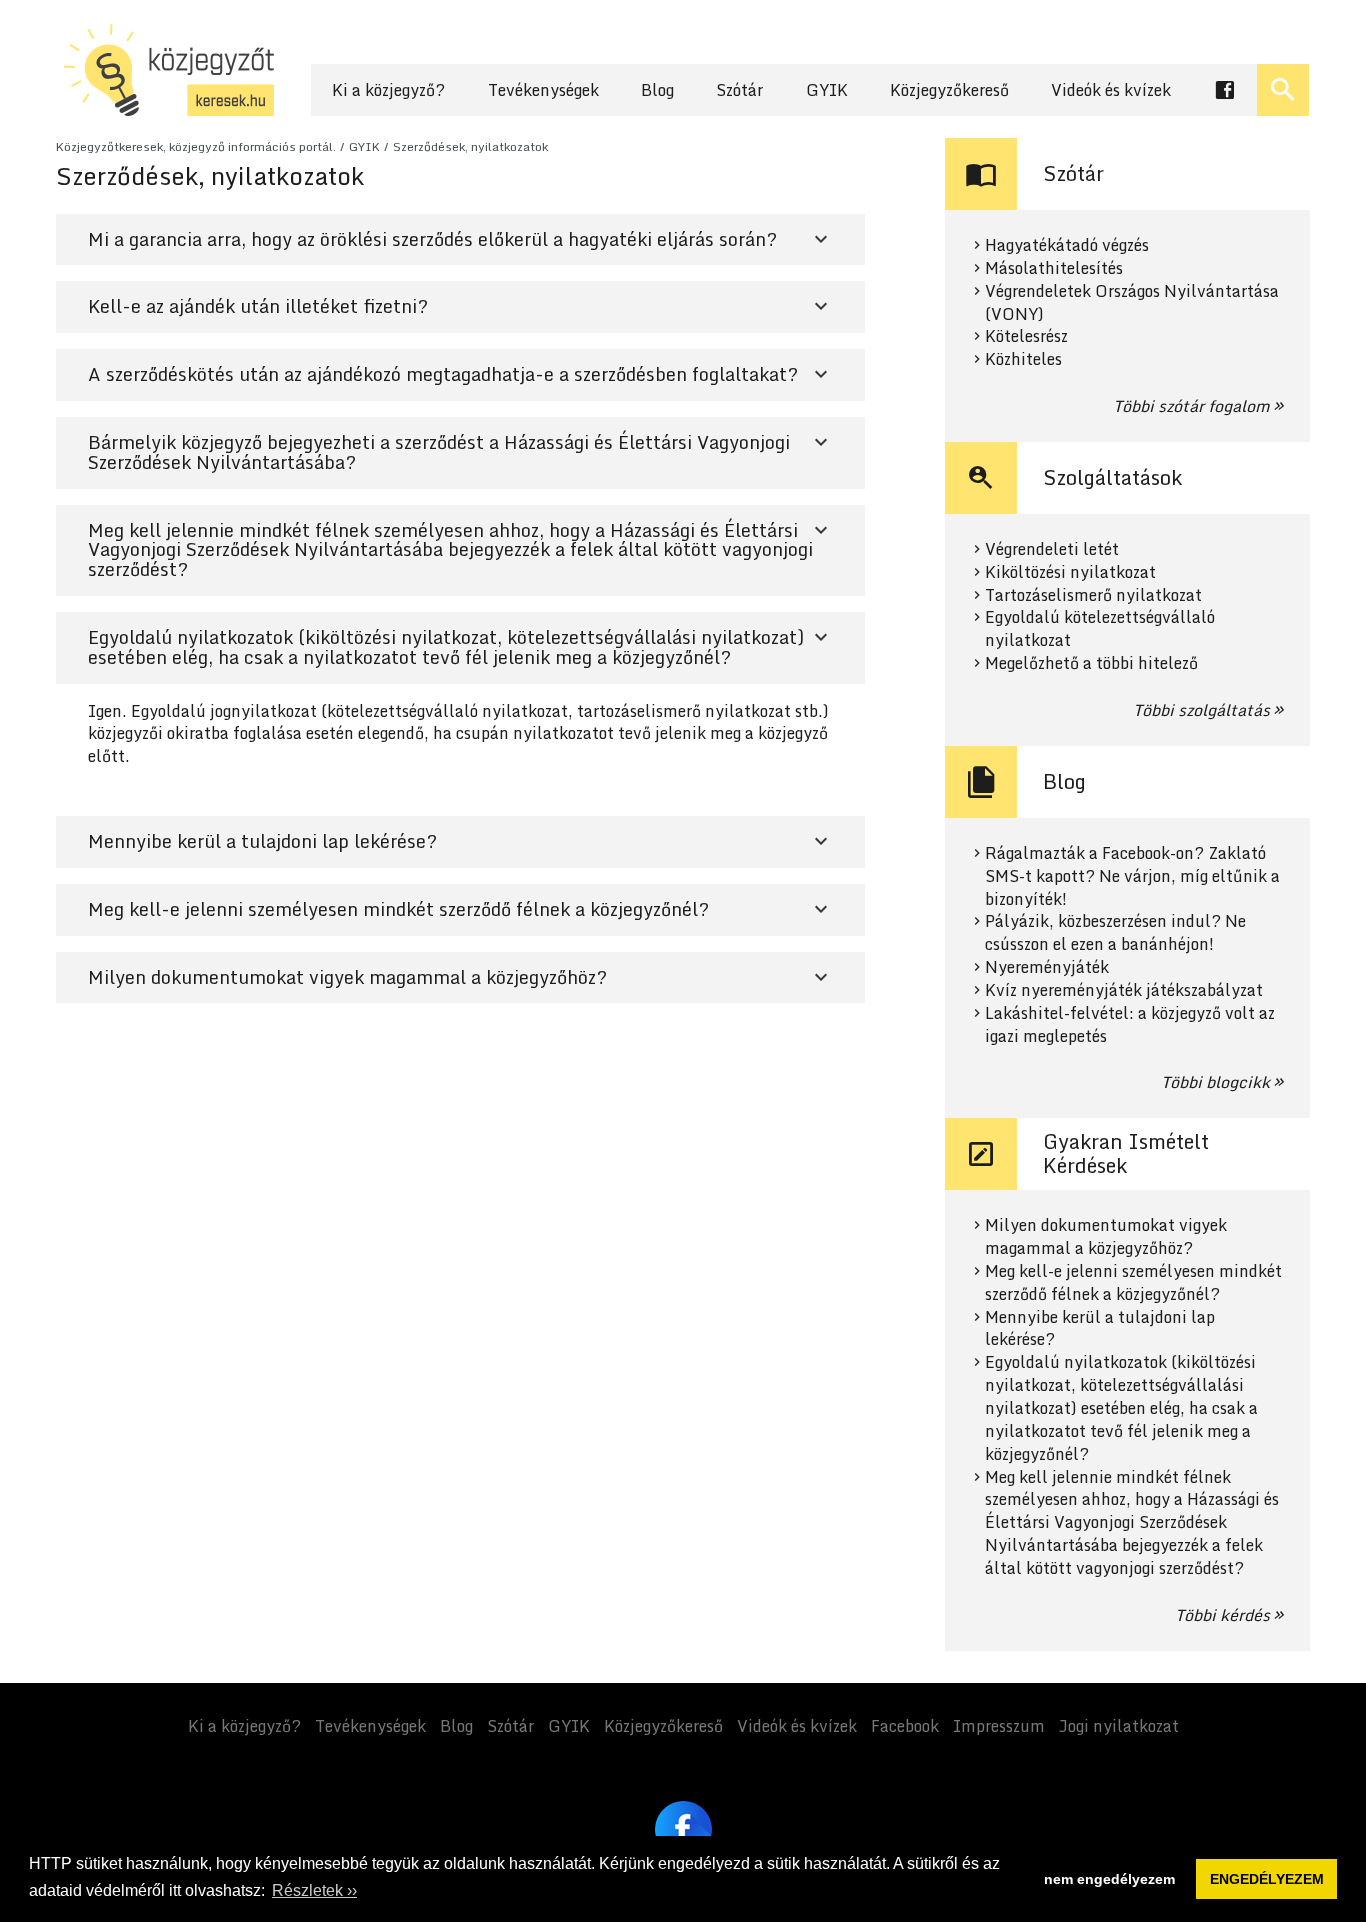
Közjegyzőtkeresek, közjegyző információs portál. (196, 146)
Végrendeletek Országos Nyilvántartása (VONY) (1132, 303)
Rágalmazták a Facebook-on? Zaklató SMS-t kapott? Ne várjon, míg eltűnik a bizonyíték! (1132, 876)
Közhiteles (1023, 359)
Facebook (905, 1726)
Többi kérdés (1222, 1615)
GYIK (827, 90)
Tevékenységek (543, 90)
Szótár (739, 90)
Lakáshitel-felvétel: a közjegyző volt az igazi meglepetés (1130, 1025)
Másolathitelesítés (1054, 268)
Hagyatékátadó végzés (1067, 245)
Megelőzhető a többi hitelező (1091, 663)
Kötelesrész (1026, 336)
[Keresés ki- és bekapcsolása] (1283, 90)
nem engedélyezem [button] (1109, 1879)
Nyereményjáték (1047, 967)
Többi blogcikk (1215, 1082)
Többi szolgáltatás (1201, 710)
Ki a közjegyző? (388, 90)
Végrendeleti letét (1052, 549)
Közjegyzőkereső (949, 90)
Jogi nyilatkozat (1119, 1726)
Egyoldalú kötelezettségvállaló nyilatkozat (1100, 629)
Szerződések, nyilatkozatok (470, 146)
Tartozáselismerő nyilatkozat (1093, 595)
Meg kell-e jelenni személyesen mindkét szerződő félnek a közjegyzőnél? (1133, 1283)
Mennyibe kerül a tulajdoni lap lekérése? (1100, 1329)
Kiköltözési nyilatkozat (1070, 572)
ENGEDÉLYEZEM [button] (1267, 1879)
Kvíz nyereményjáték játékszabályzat (1124, 990)
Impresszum (999, 1726)
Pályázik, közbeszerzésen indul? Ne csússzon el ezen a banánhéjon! (1115, 933)
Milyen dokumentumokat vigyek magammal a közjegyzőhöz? (1106, 1237)
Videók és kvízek (1111, 90)
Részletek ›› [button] (314, 1890)
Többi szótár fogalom (1191, 406)
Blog (657, 90)
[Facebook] (683, 1829)
